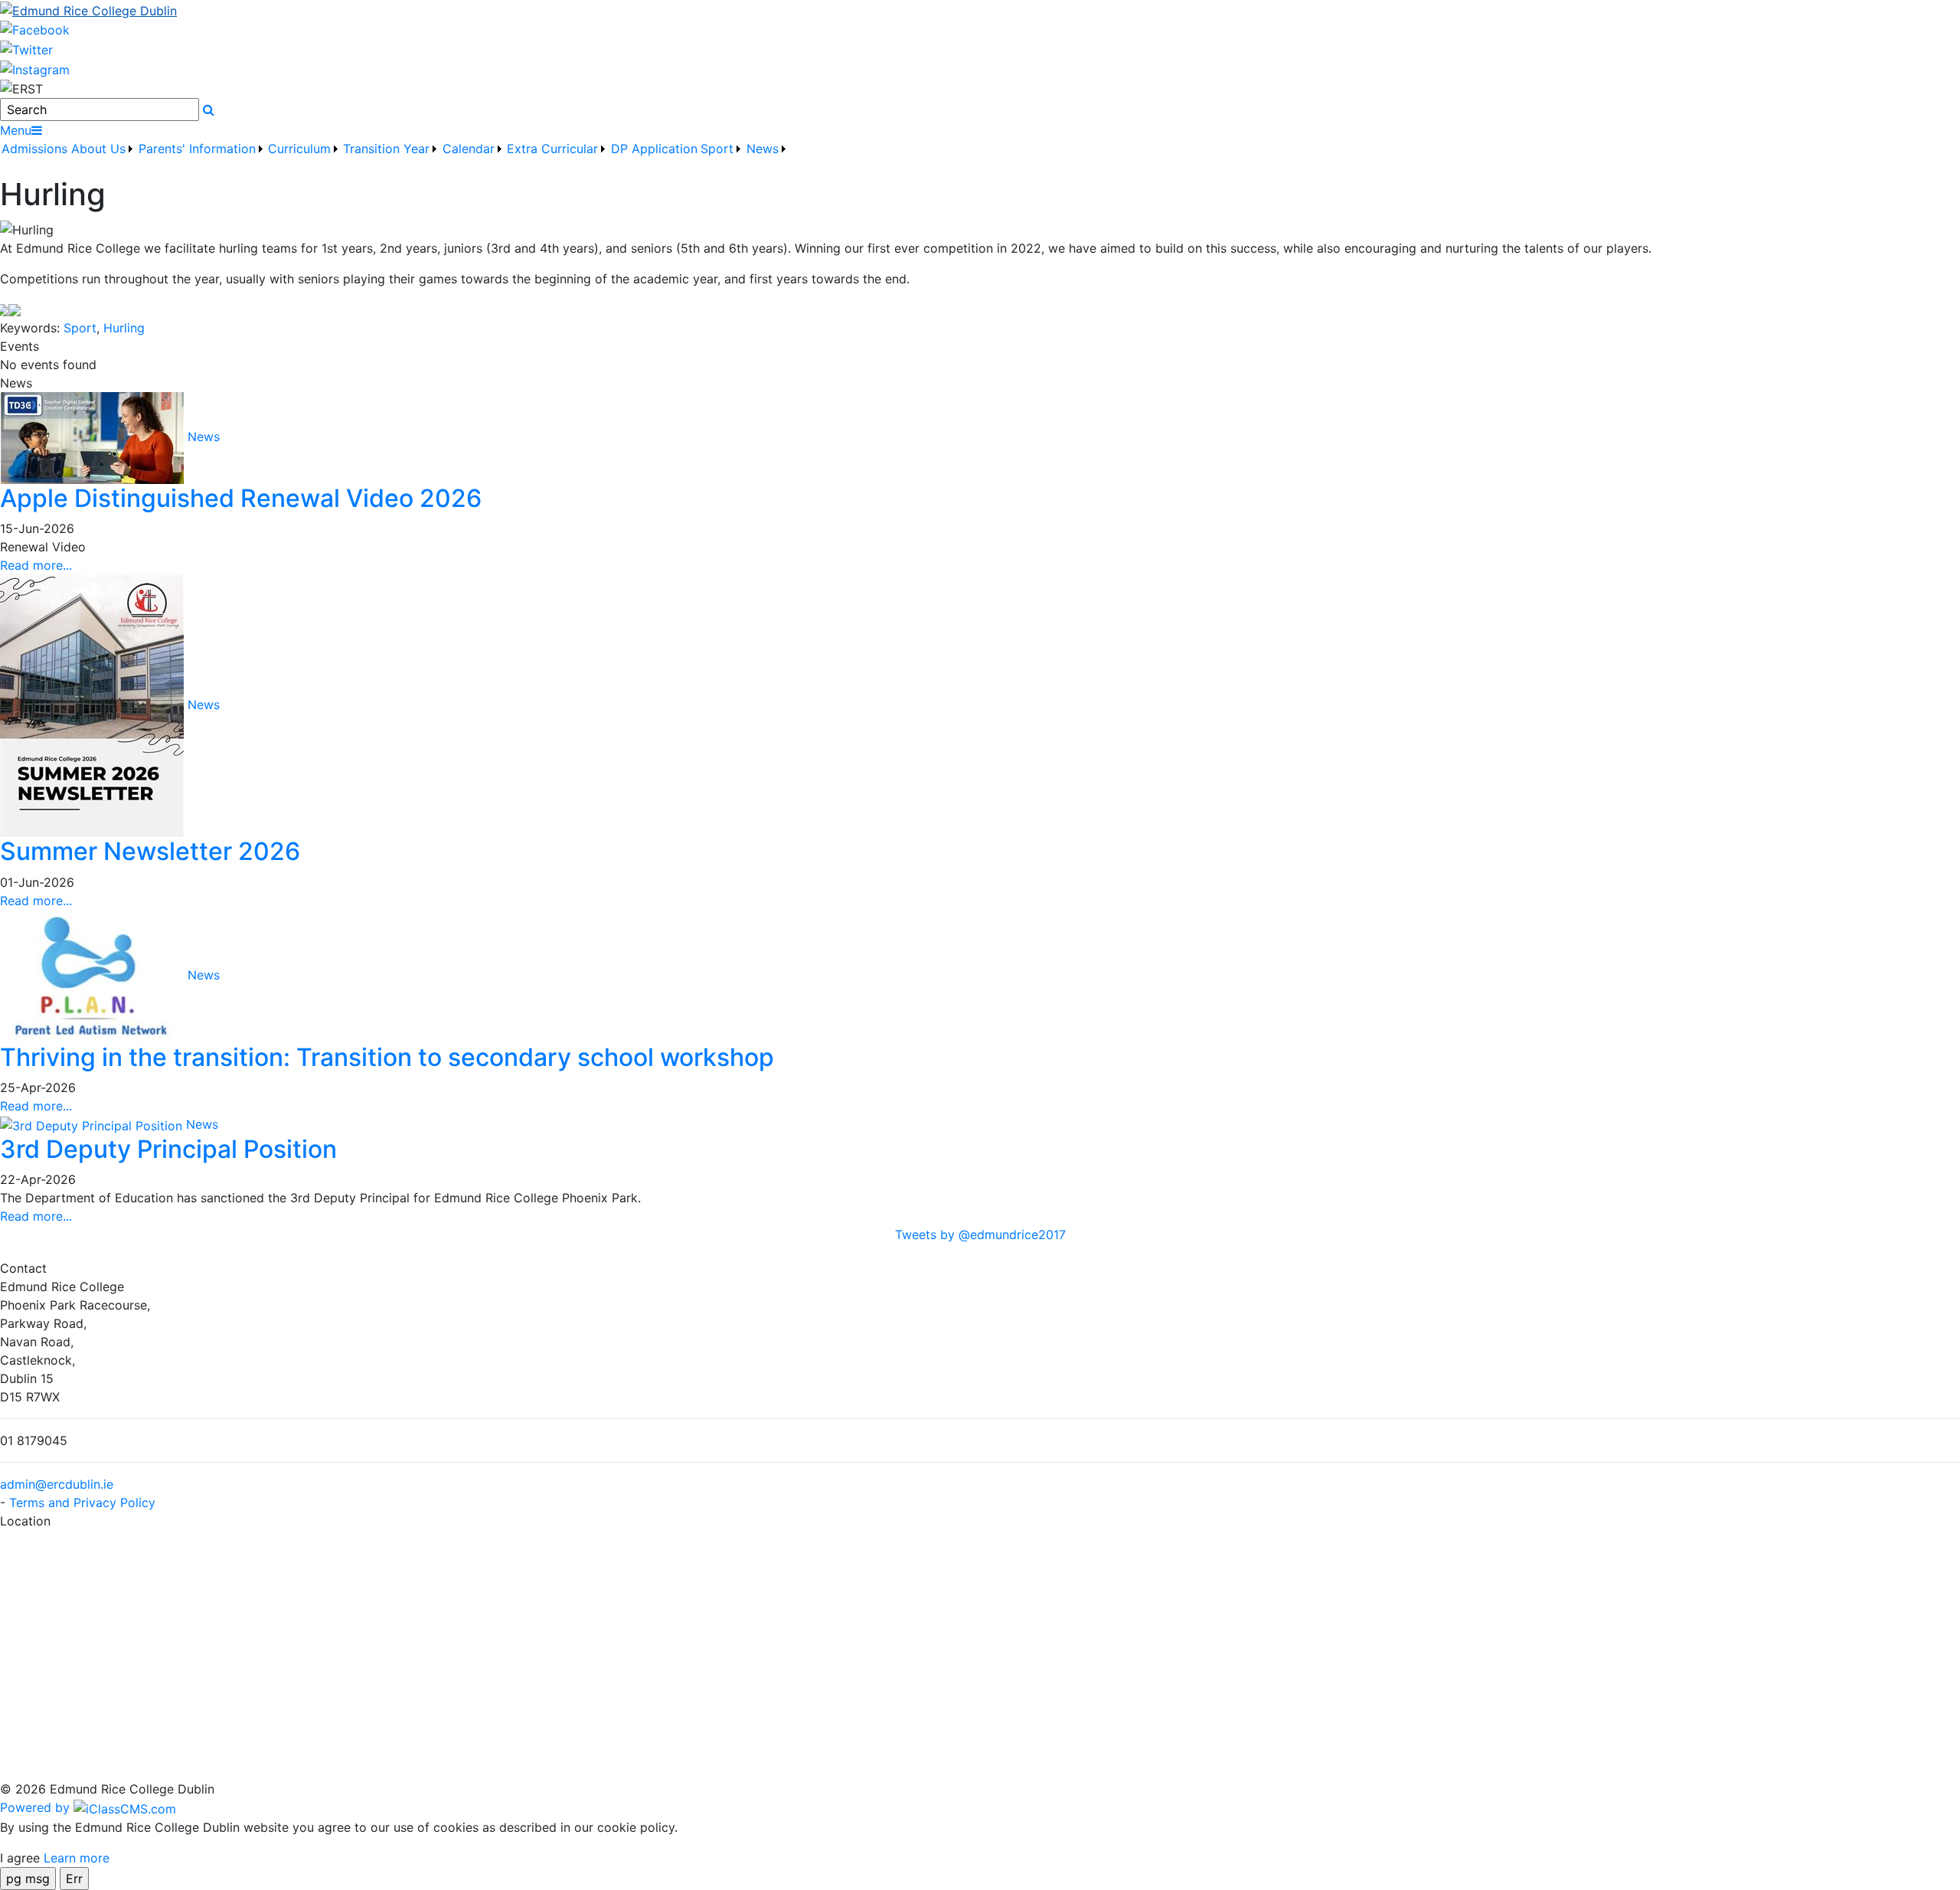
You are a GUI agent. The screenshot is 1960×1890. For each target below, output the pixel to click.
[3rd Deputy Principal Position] (93, 1124)
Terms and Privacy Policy (82, 1503)
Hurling (124, 328)
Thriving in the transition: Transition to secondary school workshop (387, 1057)
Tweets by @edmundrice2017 (980, 1234)
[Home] (980, 10)
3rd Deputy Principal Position (168, 1149)
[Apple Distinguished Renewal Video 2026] (94, 437)
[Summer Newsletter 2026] (94, 705)
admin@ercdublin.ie (57, 1484)
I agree (20, 1858)
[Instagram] (35, 68)
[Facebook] (35, 29)
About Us (98, 149)
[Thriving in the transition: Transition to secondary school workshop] (94, 975)
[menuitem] (35, 158)
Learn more (77, 1858)
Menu (16, 130)
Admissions (34, 149)
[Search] (209, 110)
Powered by (37, 1807)
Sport (80, 328)
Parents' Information (197, 149)
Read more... (36, 565)
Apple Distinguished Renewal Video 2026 (241, 498)
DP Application (654, 149)
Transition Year (386, 149)
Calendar (469, 149)
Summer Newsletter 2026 (150, 851)
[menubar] (395, 158)
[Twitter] (26, 48)
